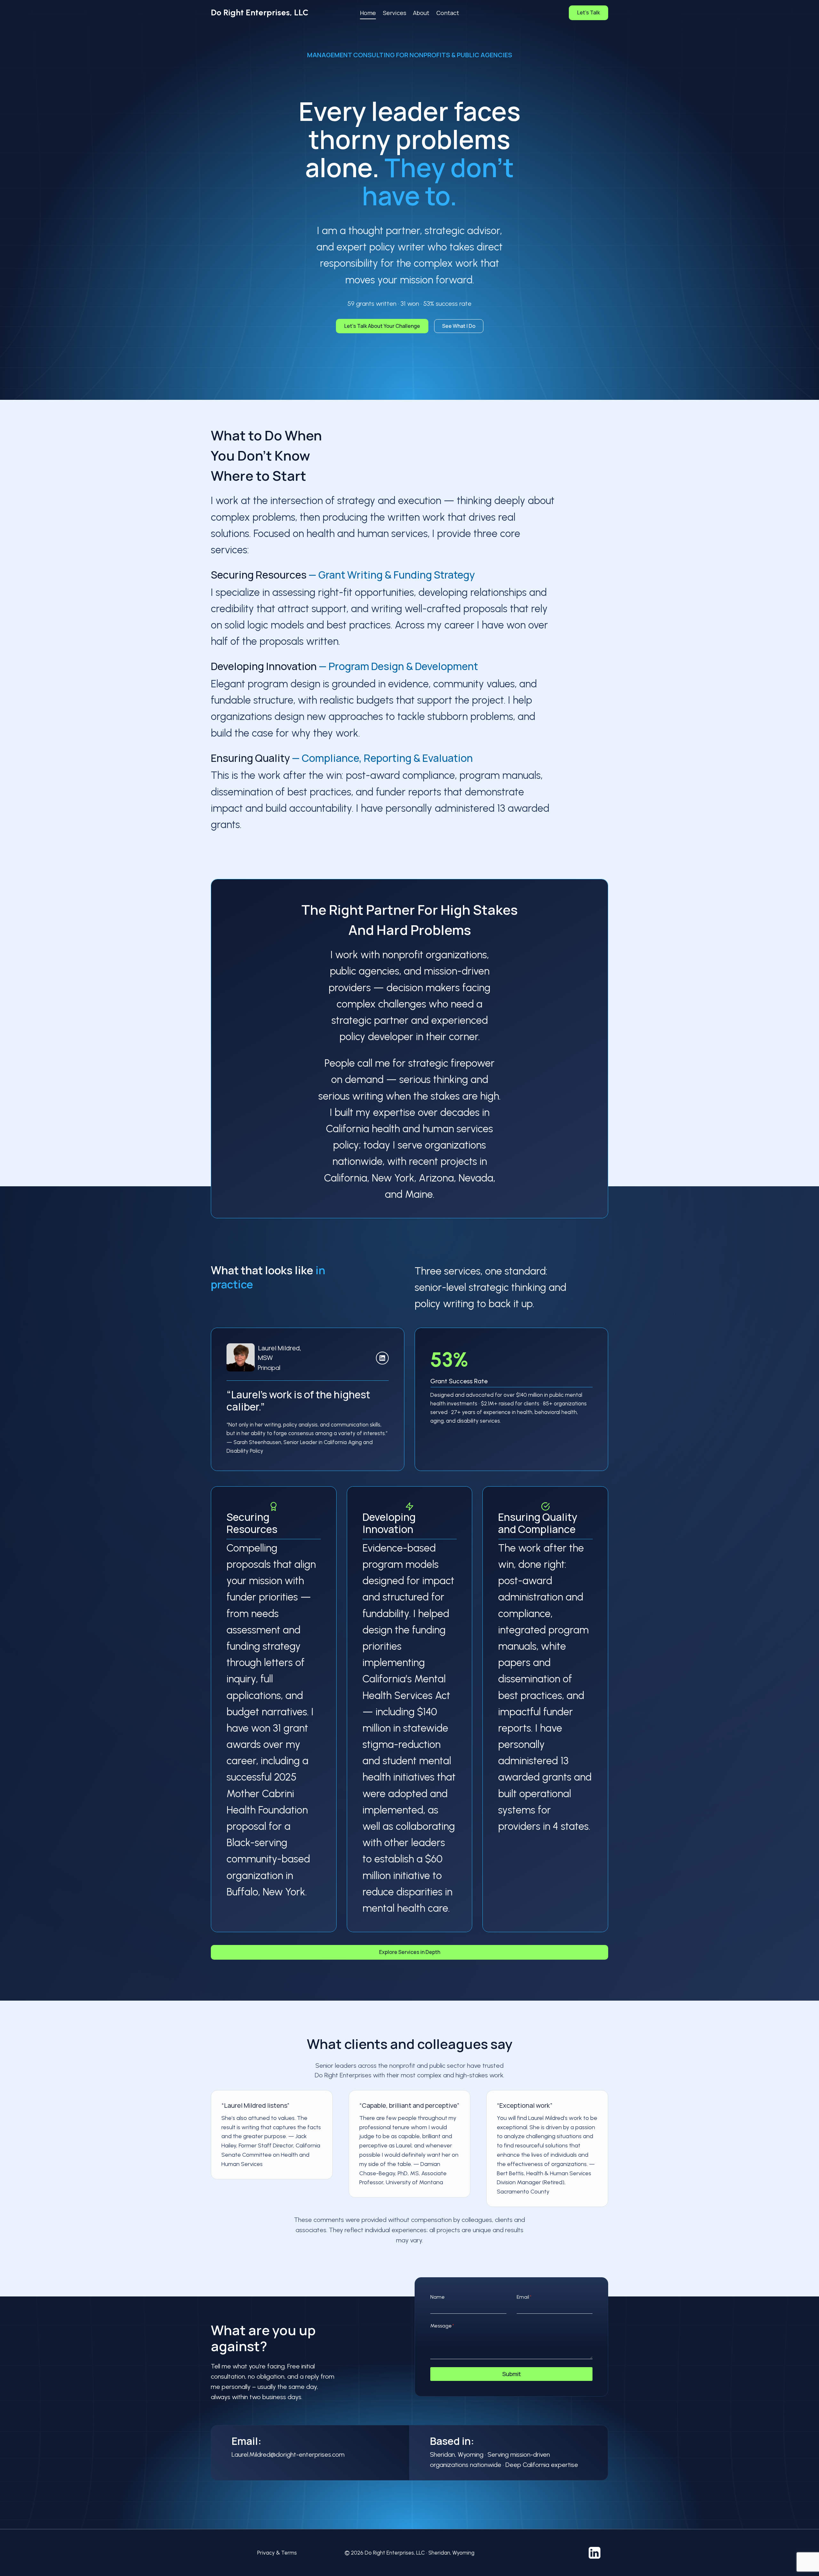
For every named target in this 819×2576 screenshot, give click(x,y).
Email (524, 2297)
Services (395, 13)
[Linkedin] (594, 2553)
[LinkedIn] (382, 1358)
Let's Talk (588, 12)
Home (368, 13)
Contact (448, 13)
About (421, 13)
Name (437, 2297)
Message (442, 2326)
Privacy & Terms (277, 2553)
